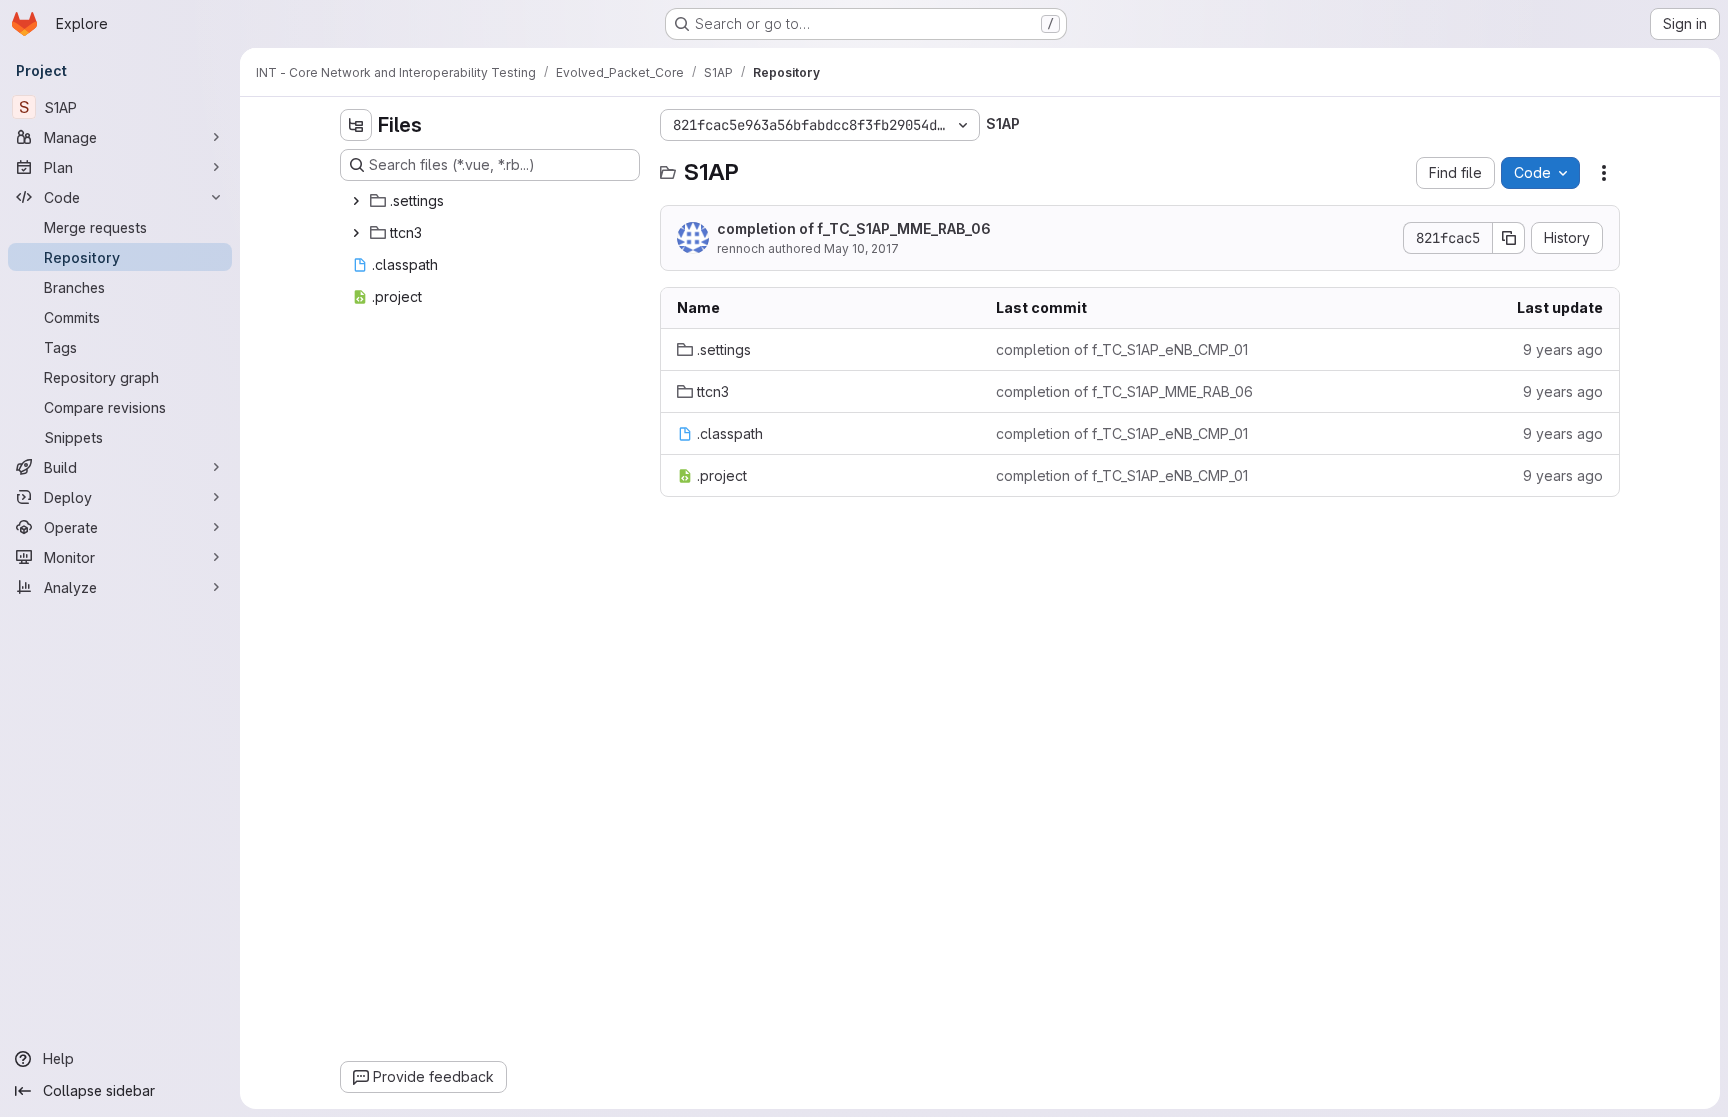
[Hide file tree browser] (356, 125)
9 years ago (1563, 349)
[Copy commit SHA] (1509, 238)
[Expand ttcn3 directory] (356, 233)
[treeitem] (492, 201)
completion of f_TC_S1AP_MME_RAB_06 (854, 228)
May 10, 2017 (861, 248)
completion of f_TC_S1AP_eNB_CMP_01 (1122, 349)
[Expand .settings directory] (356, 201)
